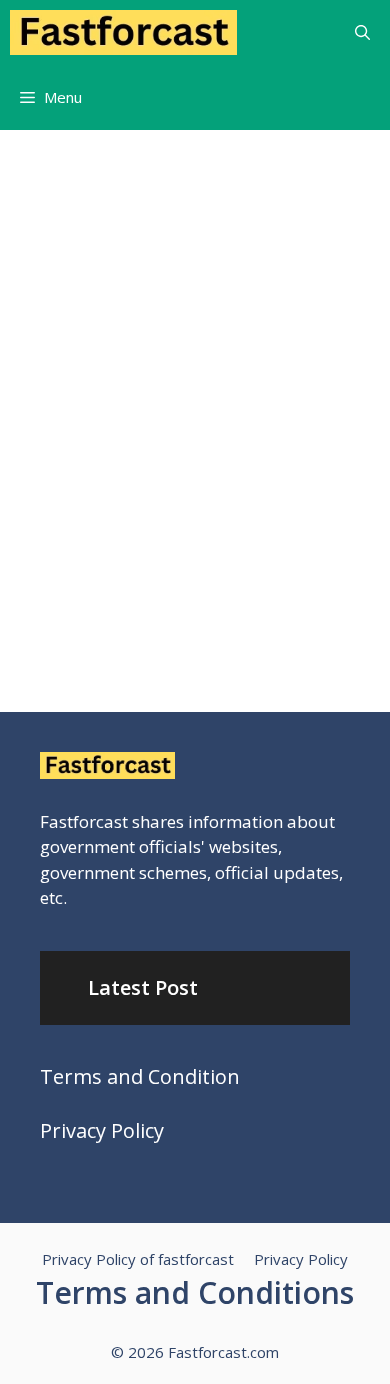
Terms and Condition (140, 1076)
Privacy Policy (102, 1130)
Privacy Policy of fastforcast (138, 1259)
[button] (362, 32)
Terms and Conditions (195, 1292)
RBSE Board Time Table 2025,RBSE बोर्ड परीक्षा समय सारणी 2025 (172, 520)
